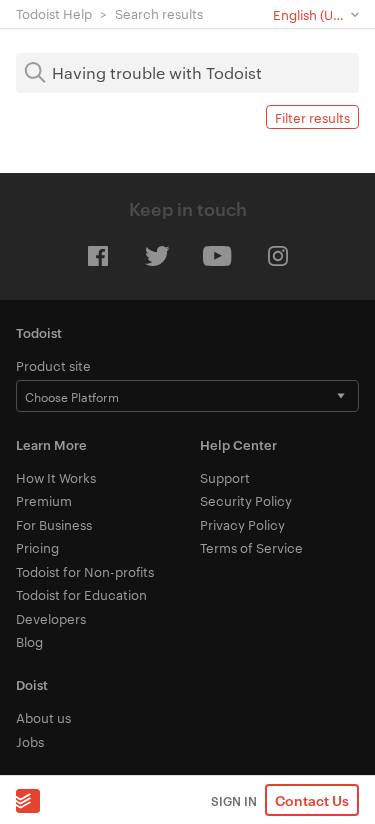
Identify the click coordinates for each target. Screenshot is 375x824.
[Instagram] (278, 256)
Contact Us (312, 799)
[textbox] (187, 73)
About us (43, 717)
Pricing (37, 547)
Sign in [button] (234, 800)
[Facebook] (98, 256)
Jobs (30, 741)
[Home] (28, 800)
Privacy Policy (242, 524)
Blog (29, 641)
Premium (44, 500)
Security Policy (246, 500)
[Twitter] (158, 256)
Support (225, 477)
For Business (54, 524)
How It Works (56, 477)
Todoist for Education (81, 594)
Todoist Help (54, 13)
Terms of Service (251, 547)
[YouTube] (218, 256)
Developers (51, 618)
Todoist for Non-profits (85, 571)
